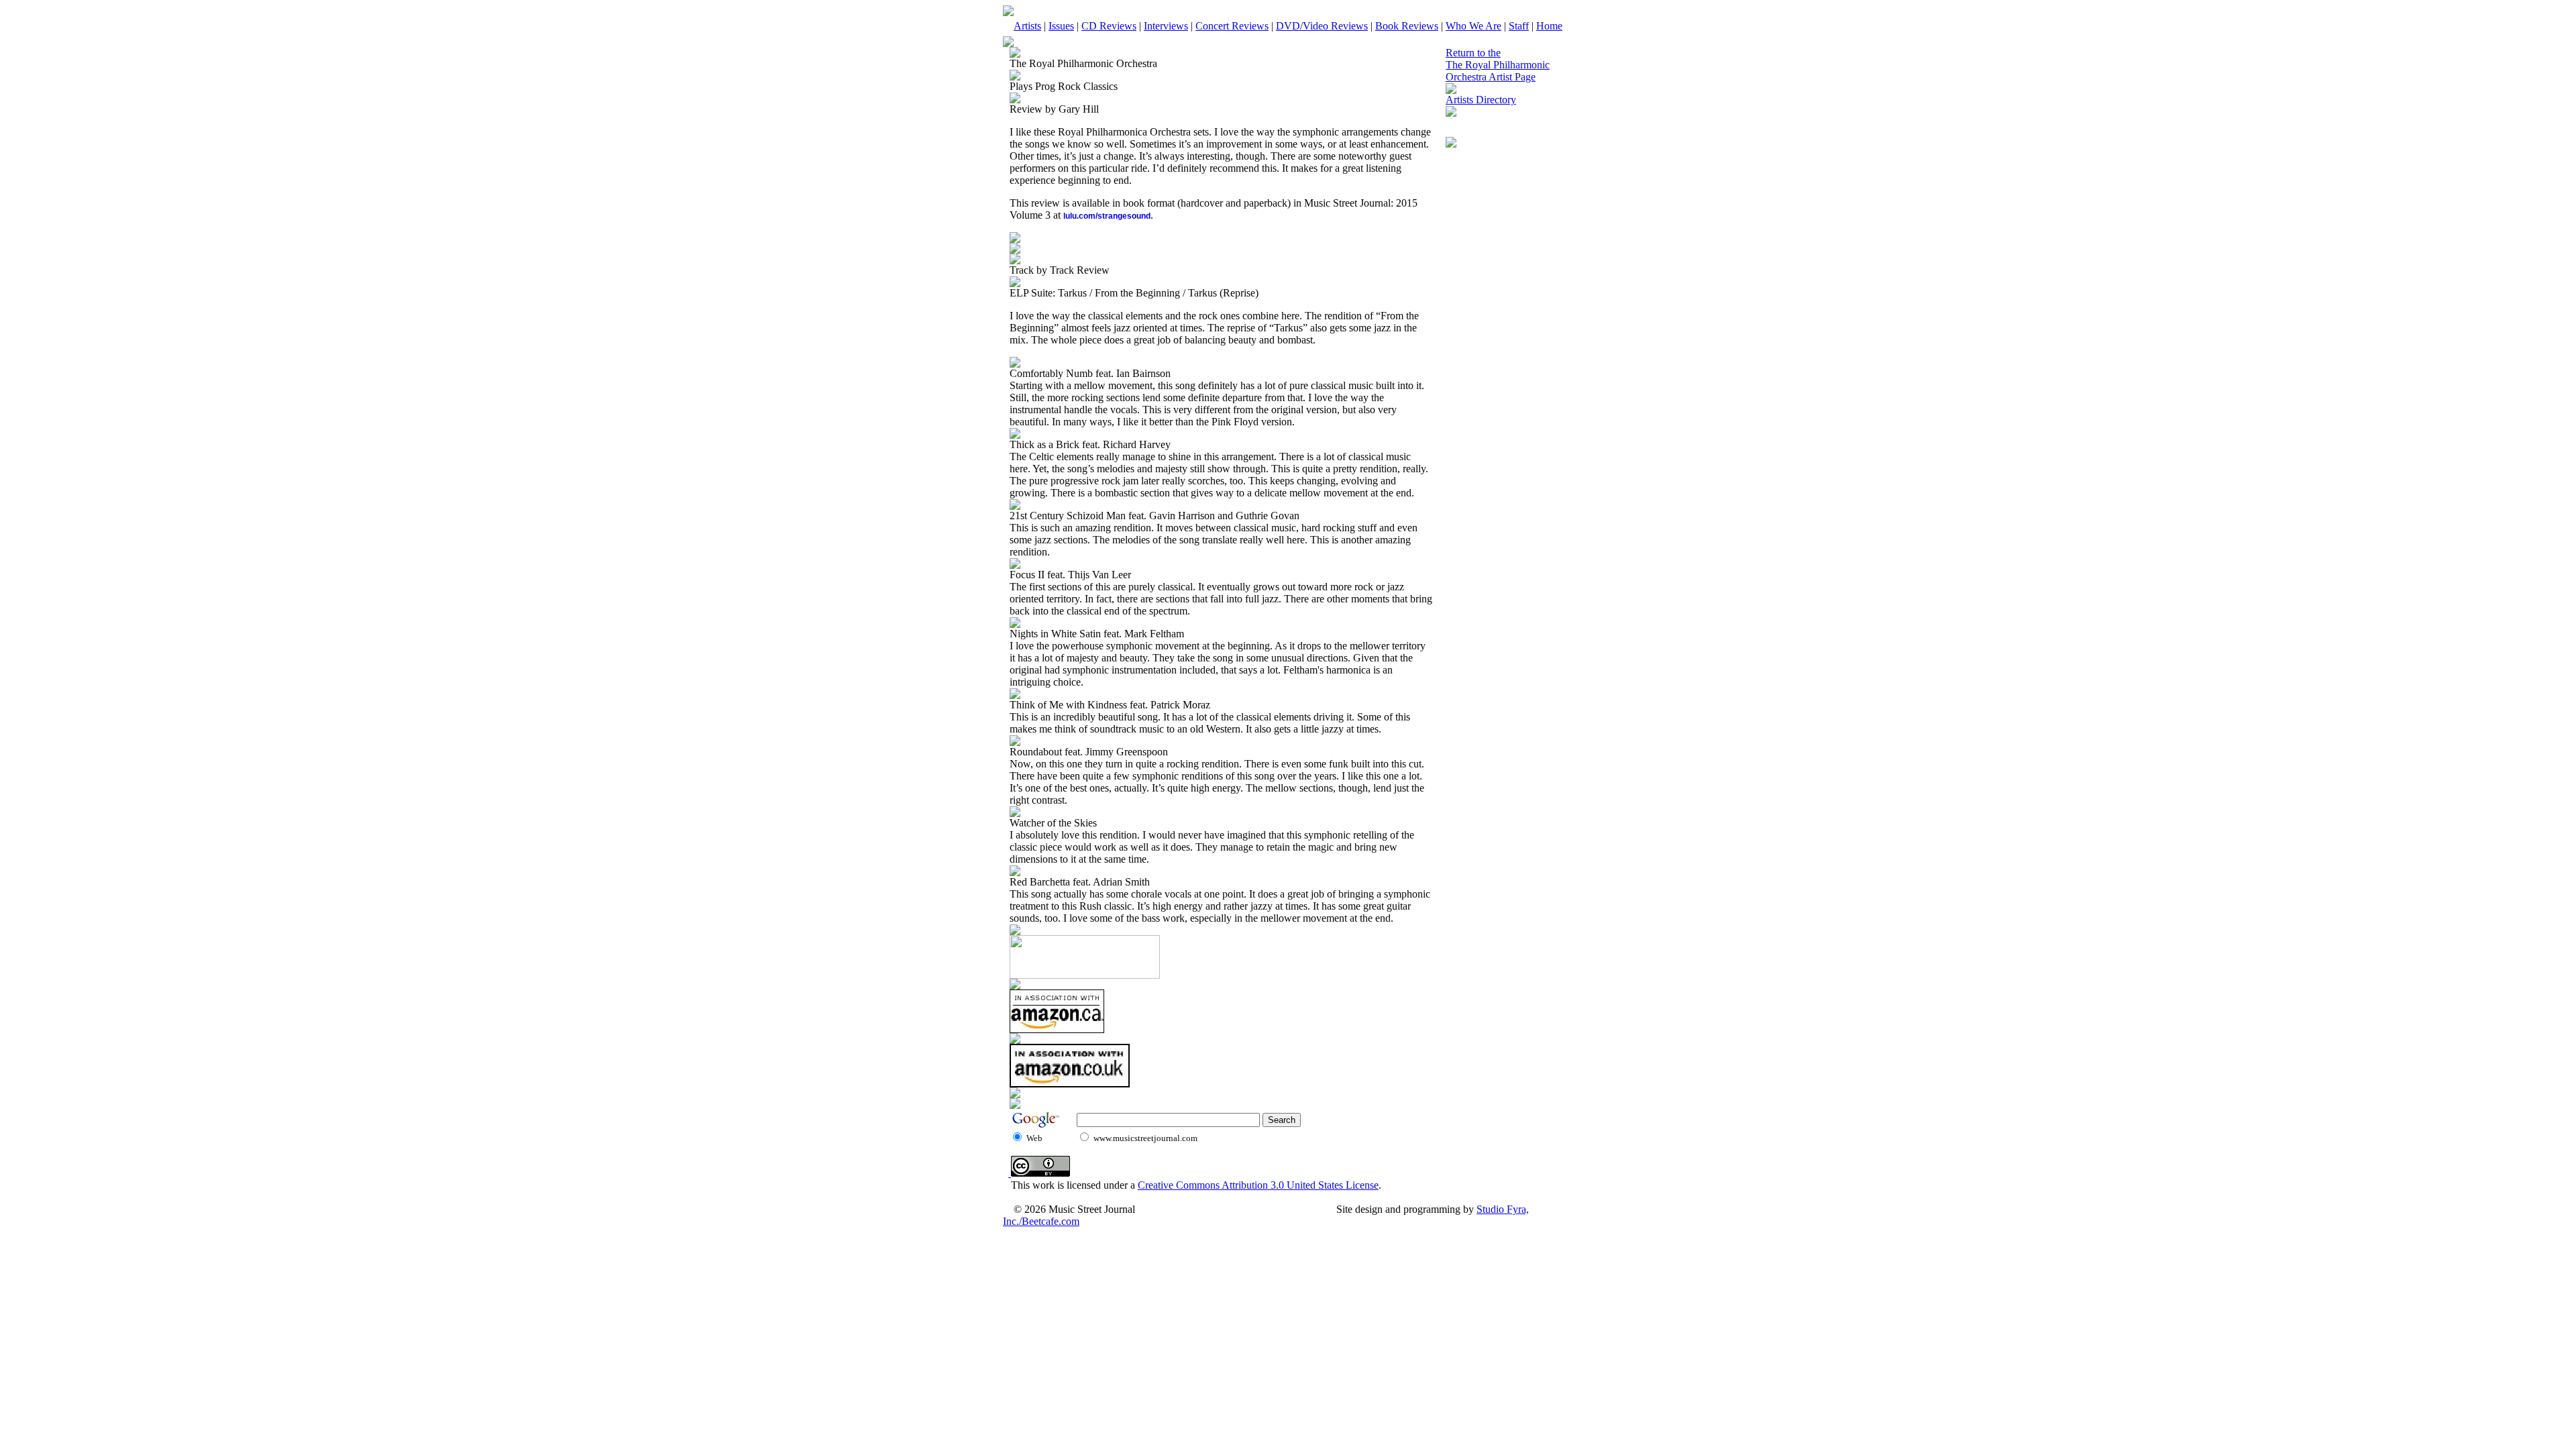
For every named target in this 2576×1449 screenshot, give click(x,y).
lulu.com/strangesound (1107, 216)
